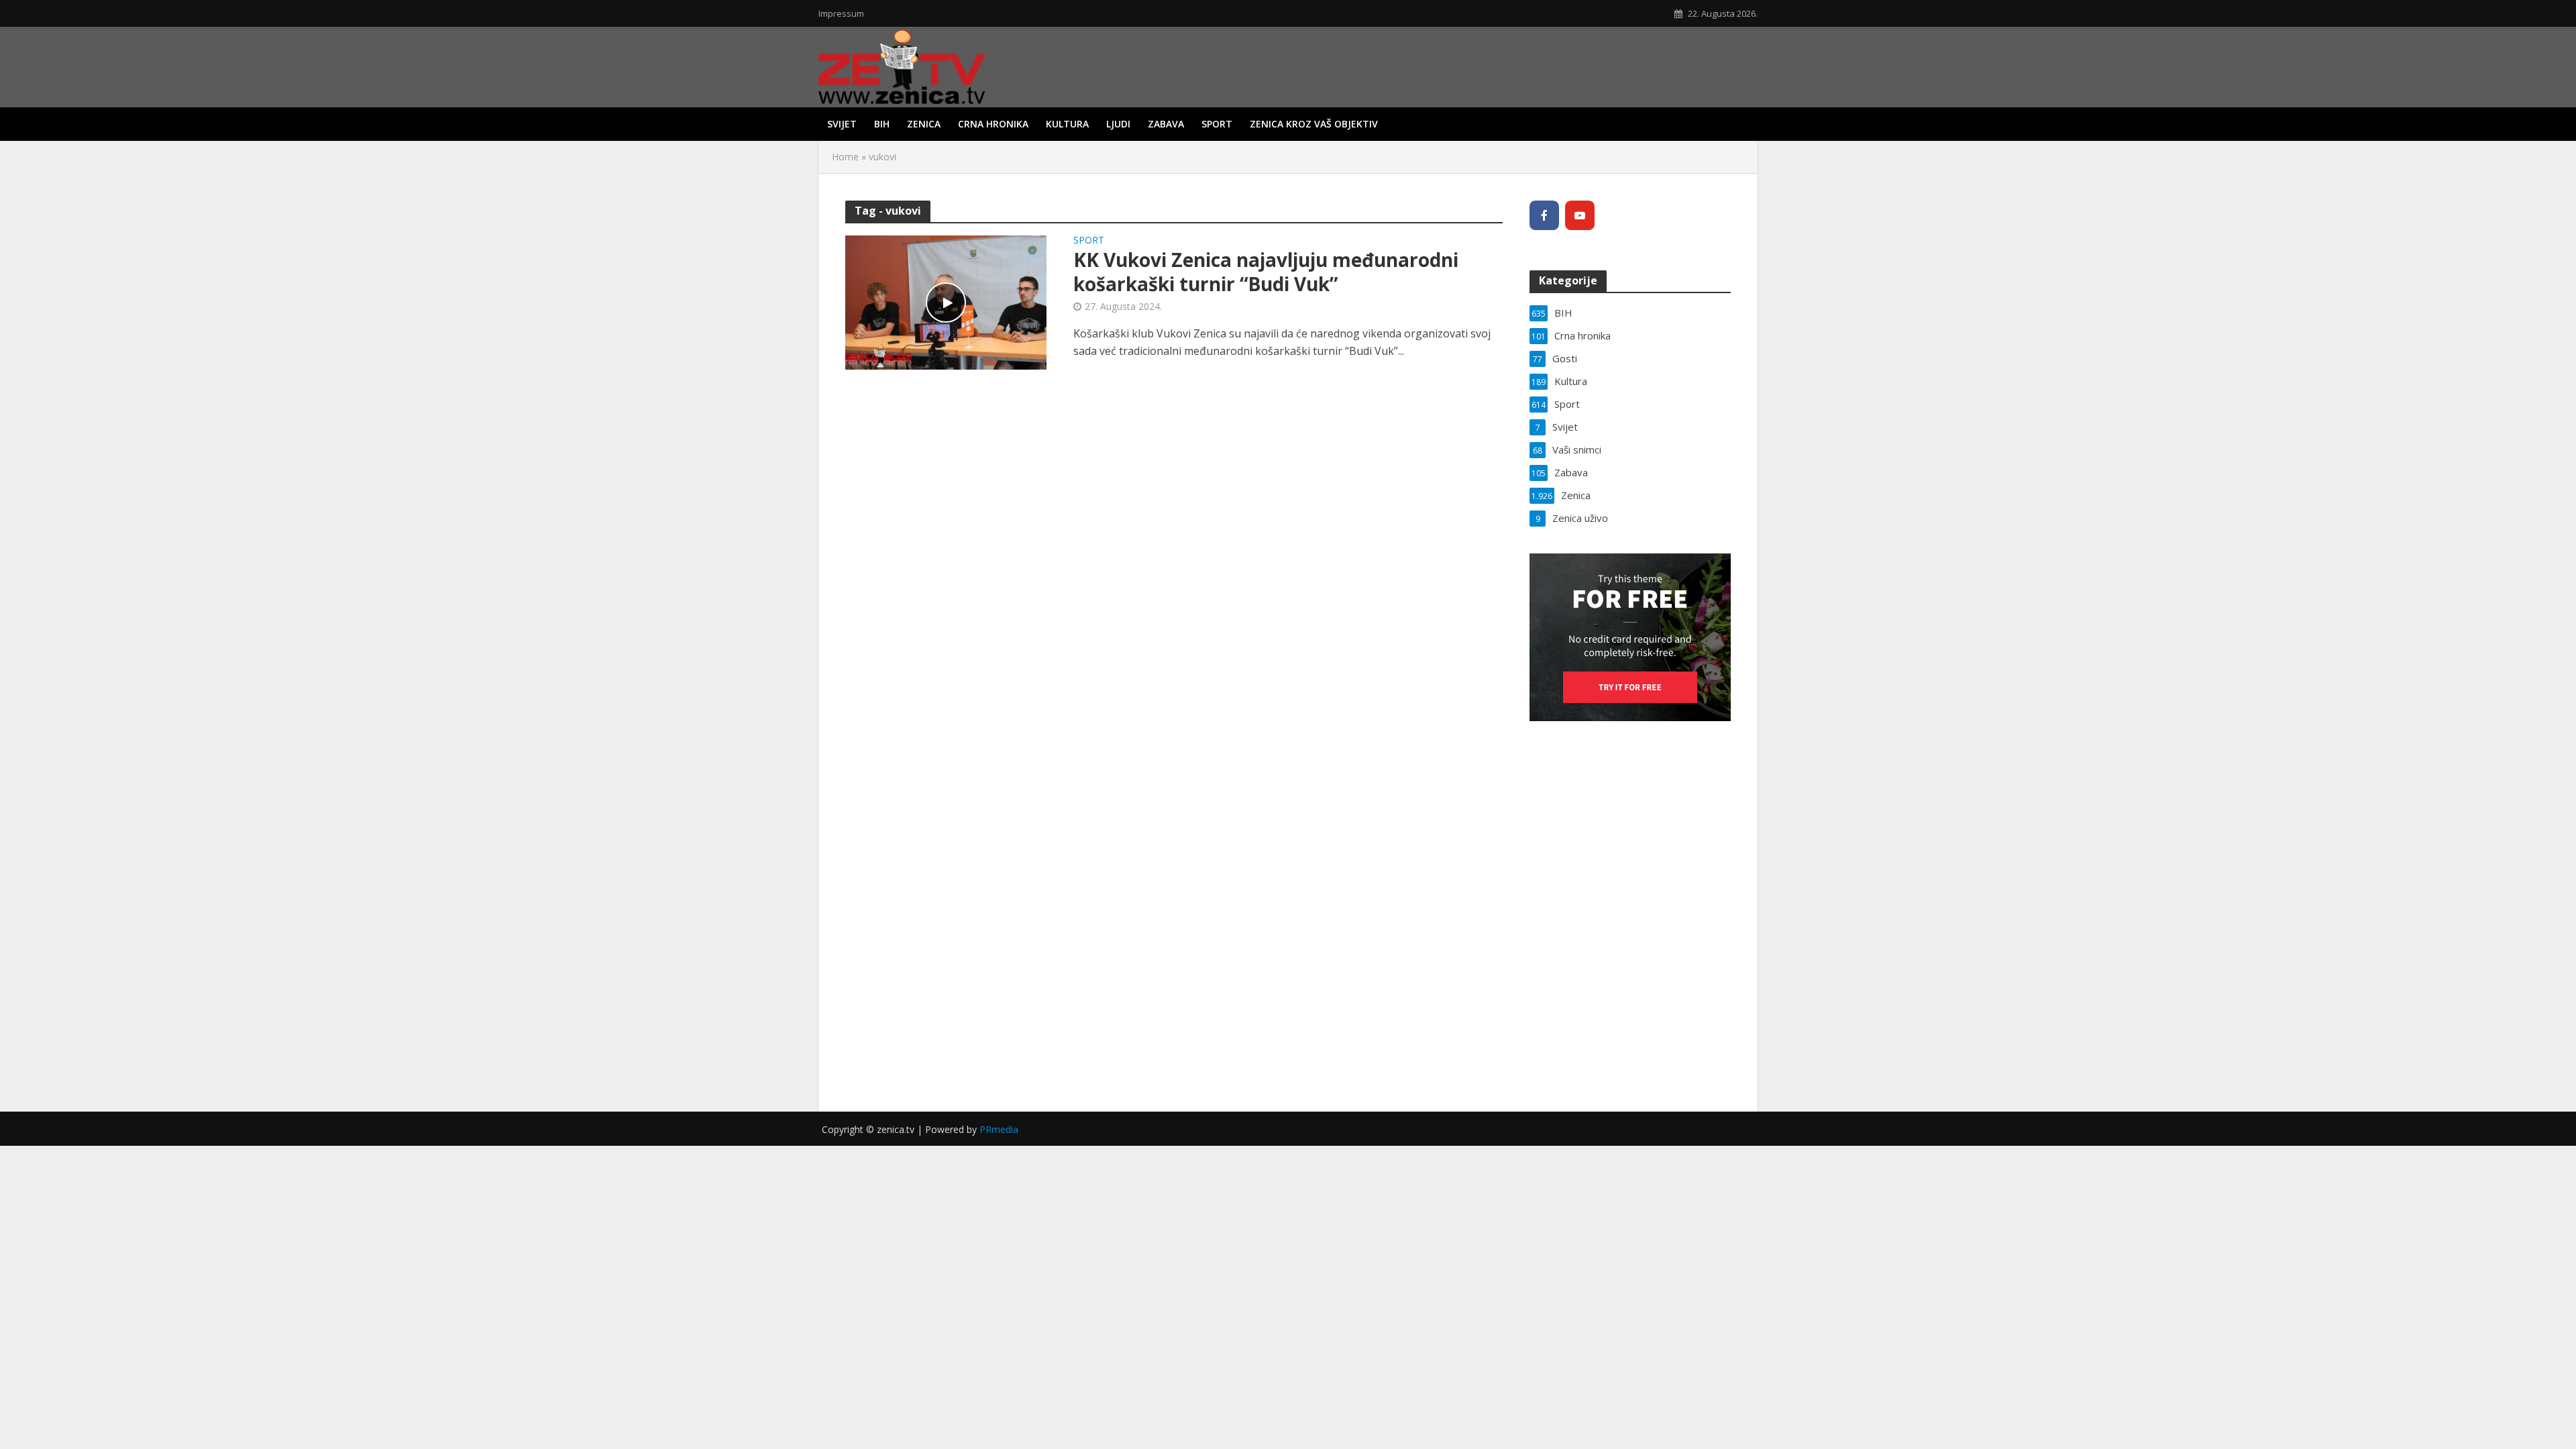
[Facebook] (1544, 215)
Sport (1217, 124)
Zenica (924, 124)
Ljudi (1118, 124)
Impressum (841, 13)
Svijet (842, 124)
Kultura (1067, 124)
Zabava (1166, 124)
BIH (882, 124)
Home (845, 157)
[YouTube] (1580, 215)
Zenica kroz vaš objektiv (1314, 124)
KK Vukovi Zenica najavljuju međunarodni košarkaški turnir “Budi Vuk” (1266, 272)
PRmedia (999, 1129)
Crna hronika (993, 124)
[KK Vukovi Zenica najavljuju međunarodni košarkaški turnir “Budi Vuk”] (946, 301)
